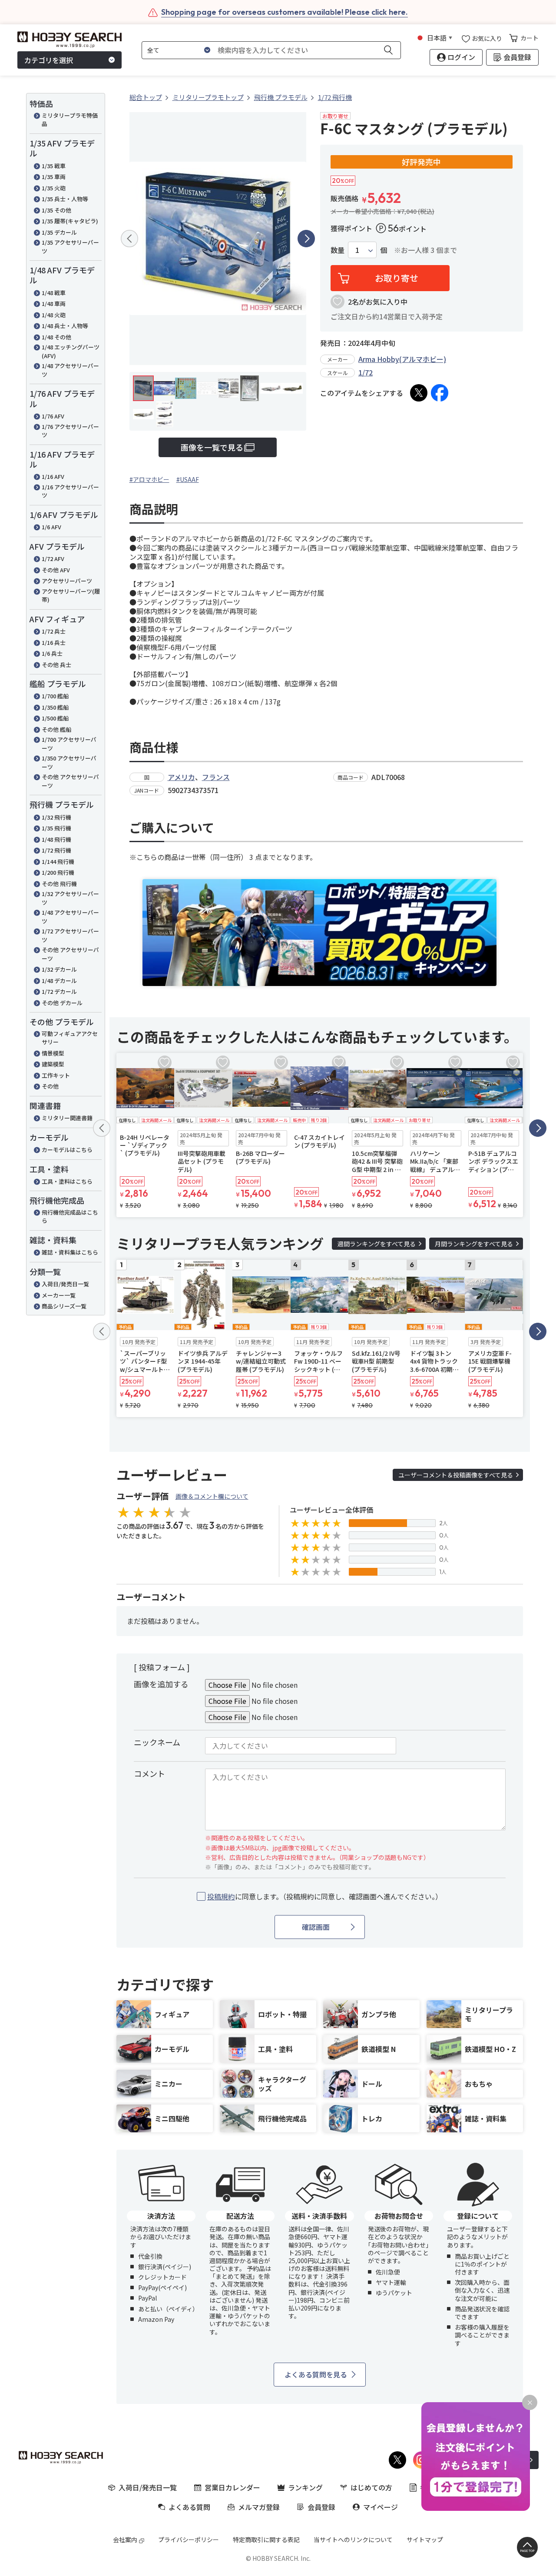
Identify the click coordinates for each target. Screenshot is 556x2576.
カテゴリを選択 (49, 60)
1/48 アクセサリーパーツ (70, 370)
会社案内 (125, 2539)
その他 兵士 (56, 665)
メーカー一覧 (59, 1295)
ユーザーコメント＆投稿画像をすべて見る (456, 1475)
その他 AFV (56, 570)
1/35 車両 (54, 177)
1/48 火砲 (54, 315)
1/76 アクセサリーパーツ (70, 431)
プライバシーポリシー (189, 2539)
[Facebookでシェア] (440, 393)
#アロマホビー (149, 479)
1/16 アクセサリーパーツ (70, 491)
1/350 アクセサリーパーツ (69, 762)
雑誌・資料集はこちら (70, 1252)
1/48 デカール (59, 981)
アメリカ (181, 777)
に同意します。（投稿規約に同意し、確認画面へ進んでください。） (325, 1897)
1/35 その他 (56, 210)
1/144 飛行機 (58, 861)
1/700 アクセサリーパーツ (69, 744)
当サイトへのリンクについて (353, 2539)
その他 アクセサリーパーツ (70, 781)
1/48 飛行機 (56, 839)
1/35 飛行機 (56, 828)
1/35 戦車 (54, 166)
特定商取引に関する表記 (266, 2539)
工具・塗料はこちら (67, 1181)
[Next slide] (306, 239)
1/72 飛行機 (56, 850)
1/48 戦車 (54, 293)
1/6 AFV (51, 527)
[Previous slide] (129, 239)
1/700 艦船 (55, 696)
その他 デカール (62, 1003)
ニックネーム (157, 1742)
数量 (338, 250)
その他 (50, 1086)
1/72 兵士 (54, 631)
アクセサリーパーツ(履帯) (71, 596)
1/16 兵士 (54, 642)
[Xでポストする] (419, 393)
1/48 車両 (54, 304)
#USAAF (188, 479)
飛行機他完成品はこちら (70, 1217)
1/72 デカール (59, 991)
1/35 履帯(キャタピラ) (70, 221)
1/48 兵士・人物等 (65, 326)
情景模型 (53, 1053)
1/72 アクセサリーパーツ (70, 935)
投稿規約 (221, 1896)
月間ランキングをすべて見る (474, 1244)
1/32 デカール (59, 969)
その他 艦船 (56, 729)
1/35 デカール (59, 232)
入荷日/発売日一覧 (65, 1284)
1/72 (366, 372)
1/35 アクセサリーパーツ (70, 247)
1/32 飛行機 (56, 817)
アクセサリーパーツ (67, 581)
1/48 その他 (56, 337)
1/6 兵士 (52, 653)
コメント (149, 1773)
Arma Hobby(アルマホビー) (402, 359)
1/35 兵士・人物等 (65, 199)
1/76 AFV (53, 416)
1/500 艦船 (55, 718)
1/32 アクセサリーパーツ (70, 898)
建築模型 (53, 1064)
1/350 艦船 (55, 707)
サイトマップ (425, 2539)
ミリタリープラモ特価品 (70, 120)
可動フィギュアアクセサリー (70, 1038)
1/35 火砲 (54, 188)
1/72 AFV (53, 559)
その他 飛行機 (59, 884)
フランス (216, 777)
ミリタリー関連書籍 (67, 1118)
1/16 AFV (53, 476)
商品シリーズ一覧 (64, 1306)
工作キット (56, 1075)
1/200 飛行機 (58, 872)
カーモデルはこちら (67, 1150)
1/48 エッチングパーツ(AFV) (71, 351)
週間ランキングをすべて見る (377, 1244)
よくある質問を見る (316, 2374)
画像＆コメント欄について (212, 1496)
